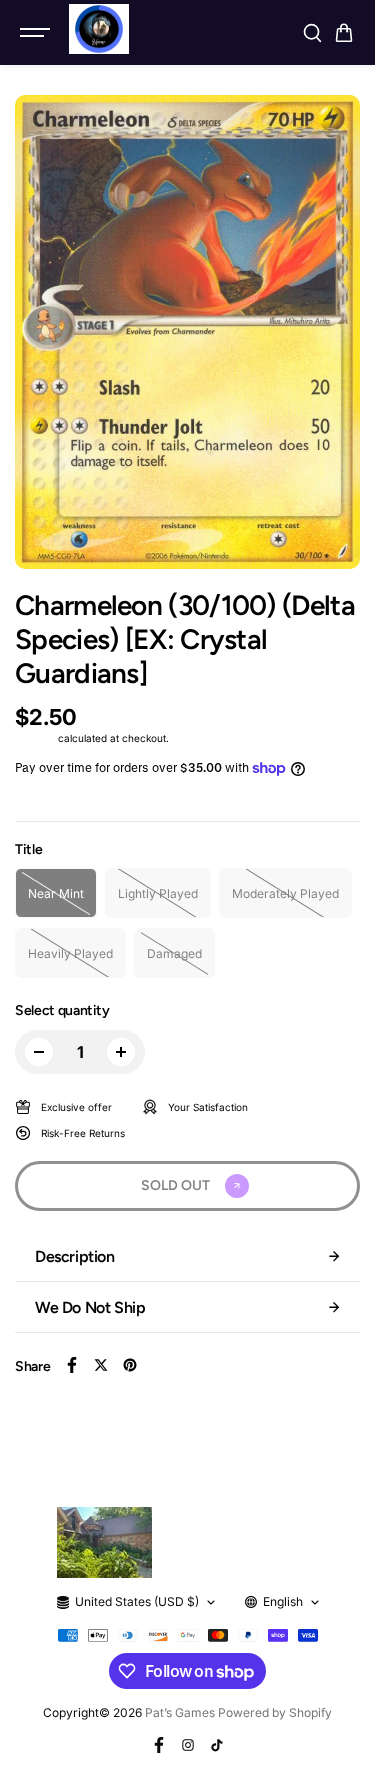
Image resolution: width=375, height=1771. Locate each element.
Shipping (35, 738)
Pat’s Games (180, 1712)
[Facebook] (72, 1365)
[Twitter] (101, 1365)
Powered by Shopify (275, 1712)
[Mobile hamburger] (37, 33)
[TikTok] (217, 1745)
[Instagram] (188, 1745)
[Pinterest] (130, 1365)
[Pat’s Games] (99, 29)
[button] (344, 33)
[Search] (312, 33)
